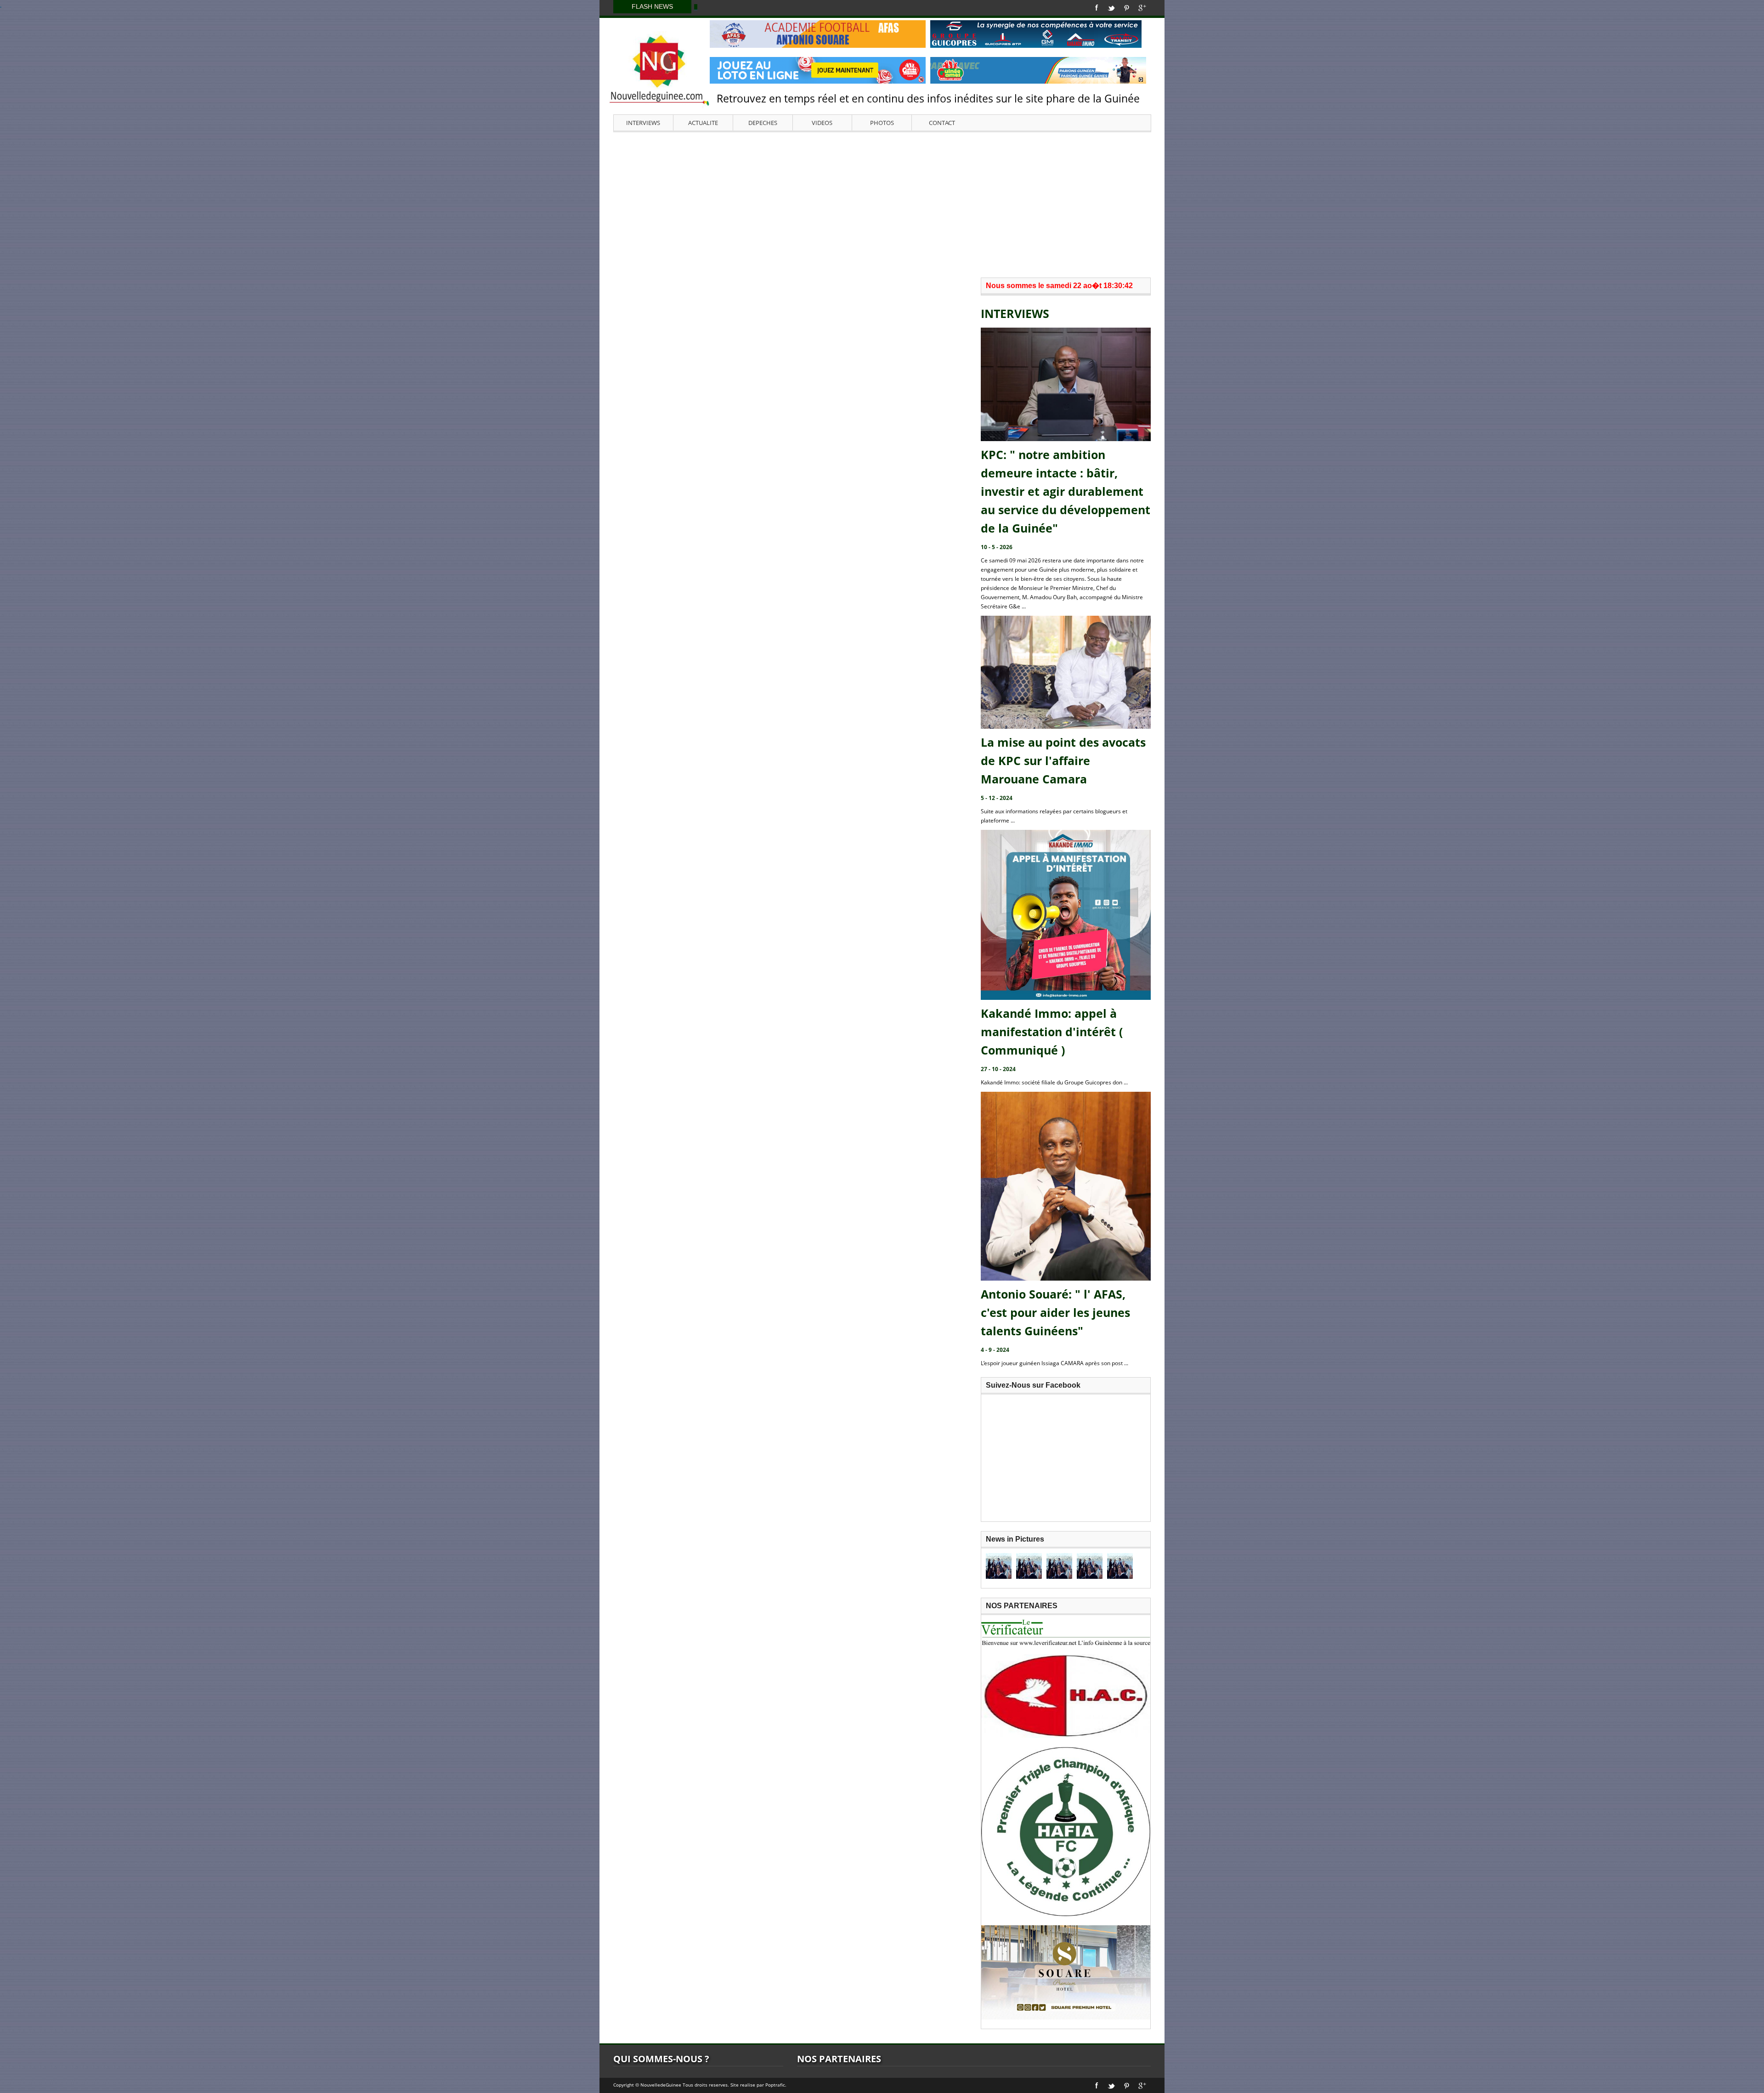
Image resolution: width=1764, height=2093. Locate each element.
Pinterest (1127, 8)
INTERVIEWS (643, 123)
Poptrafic (775, 2085)
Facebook (1097, 8)
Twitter (1111, 8)
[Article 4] (1090, 1566)
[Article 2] (1029, 1566)
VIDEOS (822, 123)
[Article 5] (1120, 1566)
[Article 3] (1059, 1566)
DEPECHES (763, 123)
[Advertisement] (882, 204)
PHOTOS (882, 123)
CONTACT (942, 123)
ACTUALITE (703, 123)
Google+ (1142, 8)
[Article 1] (999, 1566)
